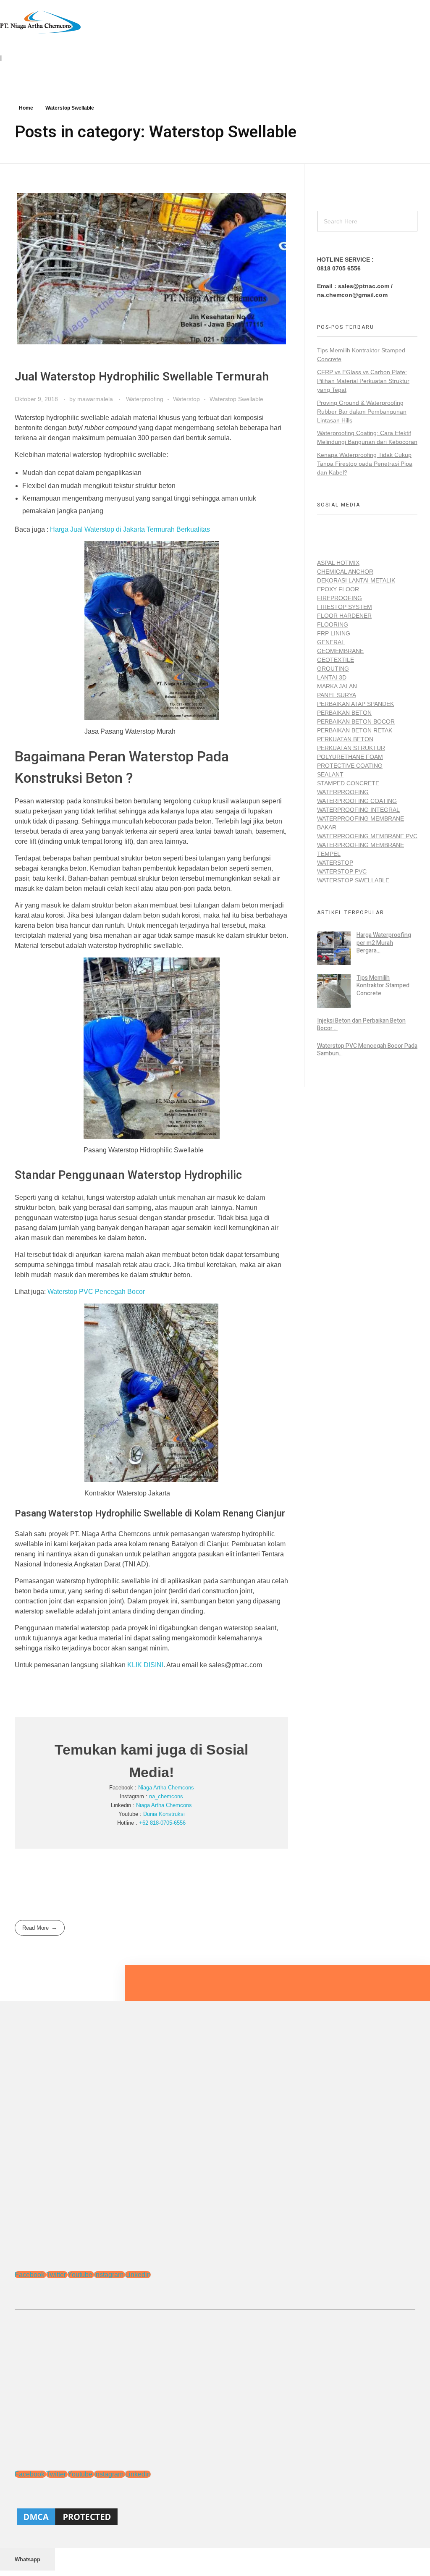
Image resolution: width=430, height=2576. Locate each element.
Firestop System (345, 607)
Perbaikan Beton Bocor (356, 721)
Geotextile (336, 660)
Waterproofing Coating (357, 801)
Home (26, 108)
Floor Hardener (344, 616)
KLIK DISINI (145, 1665)
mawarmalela (96, 399)
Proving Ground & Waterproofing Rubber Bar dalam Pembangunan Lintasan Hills (362, 412)
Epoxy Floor (338, 589)
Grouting (333, 669)
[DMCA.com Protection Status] (215, 2517)
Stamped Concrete (348, 783)
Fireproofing (340, 598)
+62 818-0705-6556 (162, 1823)
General (331, 642)
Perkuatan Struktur (351, 748)
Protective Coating (350, 766)
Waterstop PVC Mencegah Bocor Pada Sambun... (367, 1050)
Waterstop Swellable (236, 399)
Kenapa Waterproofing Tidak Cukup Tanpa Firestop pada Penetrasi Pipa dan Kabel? (365, 464)
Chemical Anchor (345, 572)
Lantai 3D (332, 677)
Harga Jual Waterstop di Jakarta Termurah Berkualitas (130, 529)
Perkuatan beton (345, 739)
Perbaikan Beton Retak (355, 730)
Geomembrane (340, 651)
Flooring (333, 624)
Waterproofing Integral (358, 810)
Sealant (330, 774)
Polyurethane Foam (350, 757)
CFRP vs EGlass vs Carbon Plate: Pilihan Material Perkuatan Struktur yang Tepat (363, 381)
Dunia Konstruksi (164, 1814)
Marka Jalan (337, 686)
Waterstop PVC (342, 871)
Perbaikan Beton (344, 713)
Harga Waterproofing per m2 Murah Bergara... (384, 943)
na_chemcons (166, 1796)
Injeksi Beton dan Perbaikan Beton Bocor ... (361, 1024)
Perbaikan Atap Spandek (355, 704)
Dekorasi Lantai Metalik (356, 580)
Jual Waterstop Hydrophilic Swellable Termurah (142, 377)
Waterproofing (145, 399)
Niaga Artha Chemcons (166, 1788)
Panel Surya (337, 695)
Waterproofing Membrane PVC (367, 836)
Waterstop (186, 399)
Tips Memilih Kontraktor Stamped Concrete (383, 985)
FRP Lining (334, 633)
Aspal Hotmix (338, 563)
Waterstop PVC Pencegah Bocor (96, 1292)
